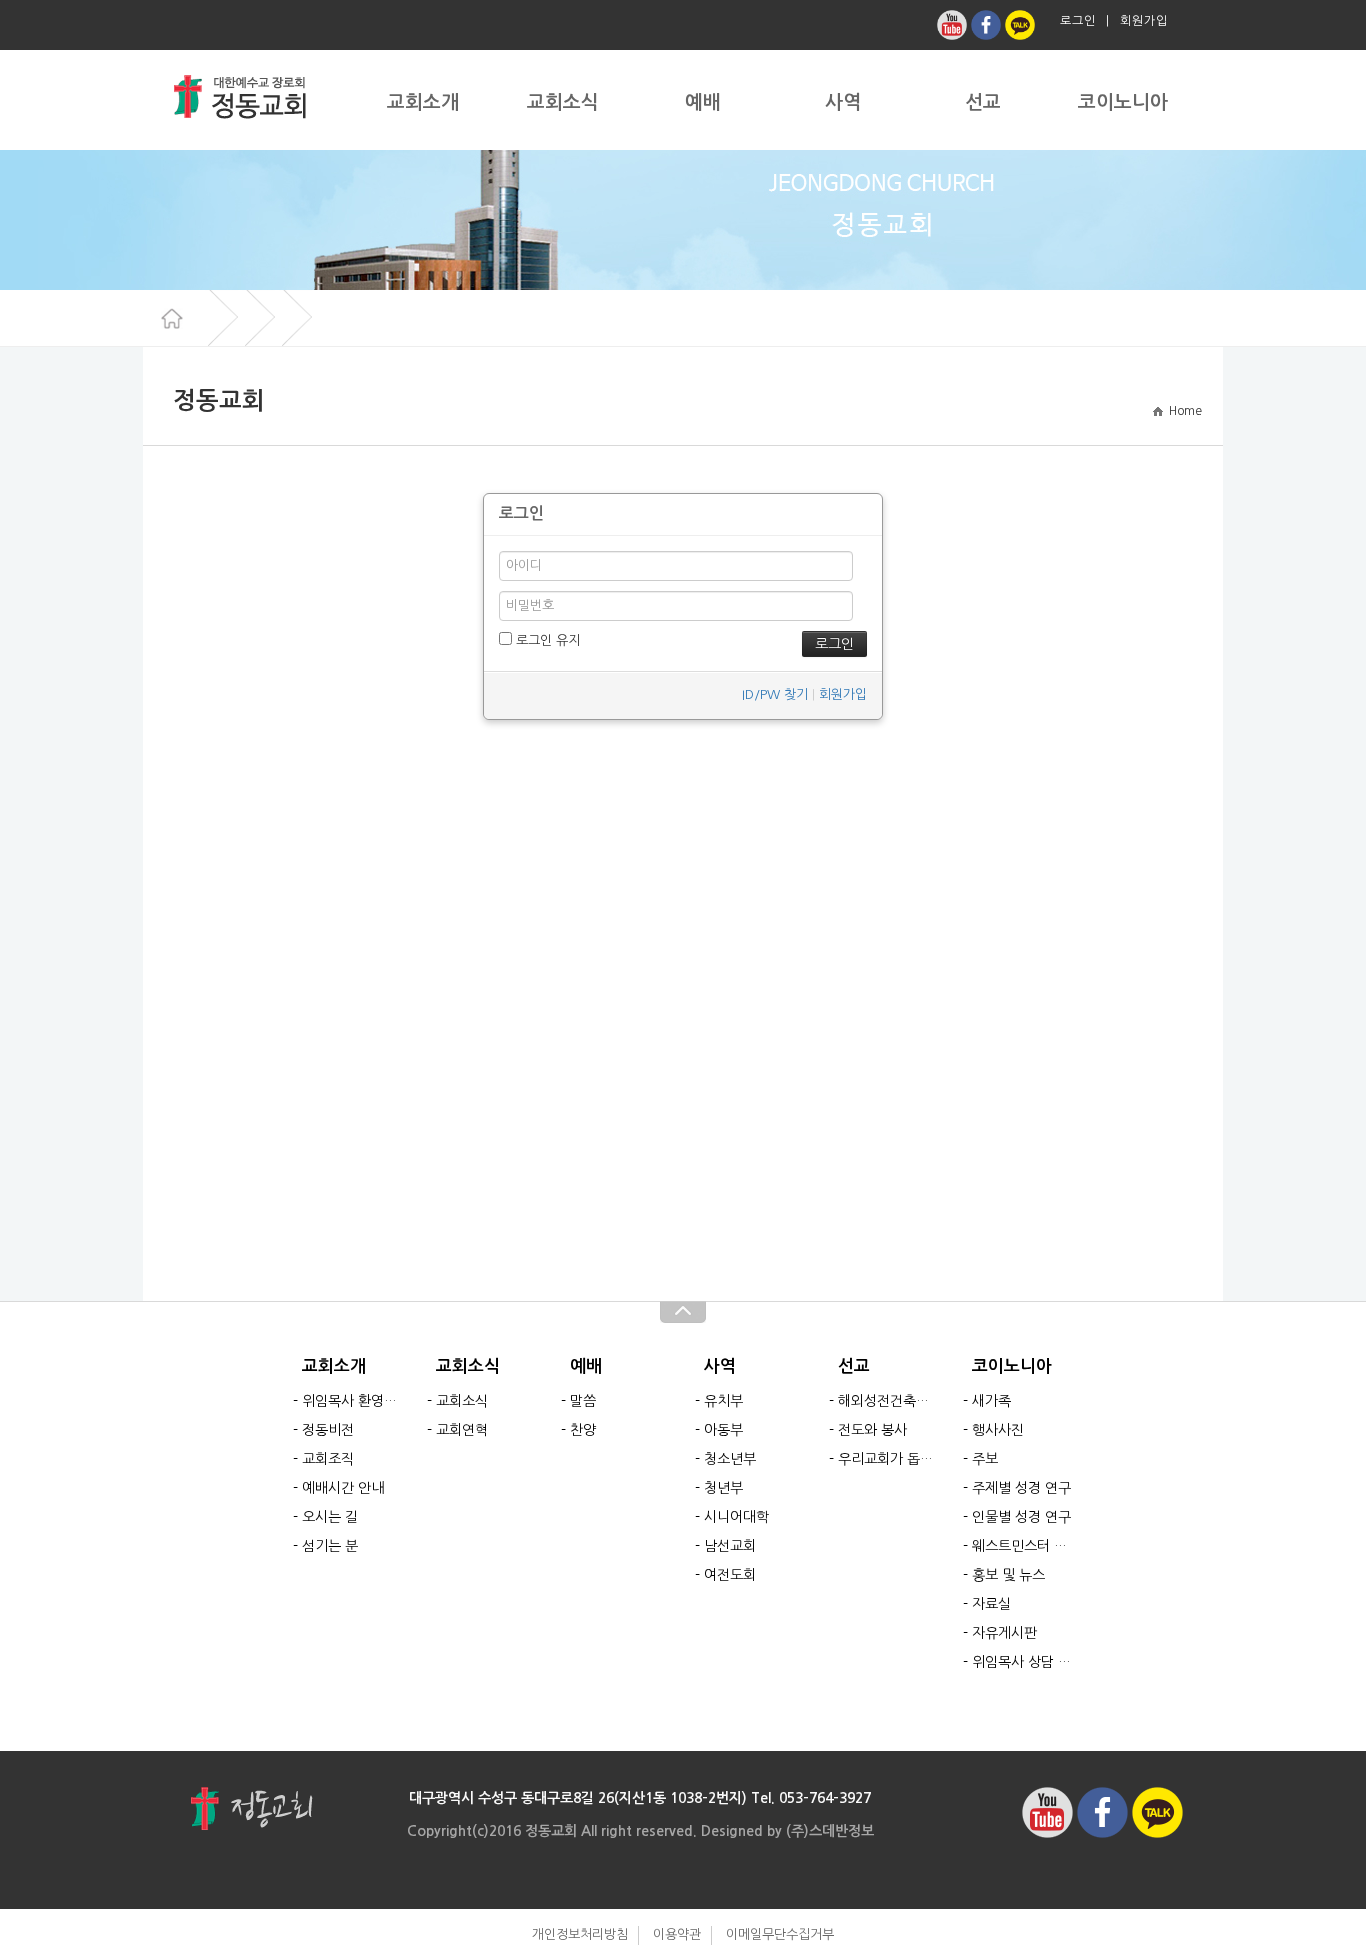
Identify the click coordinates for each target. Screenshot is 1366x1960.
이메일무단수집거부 (780, 1934)
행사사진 (998, 1430)
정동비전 (328, 1430)
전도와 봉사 (872, 1430)
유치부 (723, 1401)
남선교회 (730, 1546)
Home (1182, 411)
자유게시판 (1004, 1633)
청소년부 (730, 1459)
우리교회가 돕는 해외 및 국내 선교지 (888, 1459)
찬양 (583, 1430)
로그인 (1078, 21)
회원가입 (1144, 21)
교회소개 (423, 102)
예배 (703, 102)
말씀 (583, 1401)
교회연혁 (462, 1430)
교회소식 (563, 102)
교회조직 (328, 1459)
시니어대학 (736, 1517)
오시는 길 (330, 1517)
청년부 (723, 1488)
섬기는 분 (330, 1546)
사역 (843, 102)
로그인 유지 (546, 640)
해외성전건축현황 (888, 1401)
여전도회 (730, 1575)
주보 (985, 1459)
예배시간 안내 (343, 1488)
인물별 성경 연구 (1021, 1517)
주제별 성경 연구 (1021, 1488)
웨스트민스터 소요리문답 (1022, 1546)
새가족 (991, 1401)
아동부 (723, 1430)
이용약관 (677, 1934)
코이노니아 (1123, 102)
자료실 (991, 1604)
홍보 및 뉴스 (1008, 1575)
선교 (983, 102)
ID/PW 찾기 (775, 694)
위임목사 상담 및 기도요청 (1022, 1662)
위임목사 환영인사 (352, 1401)
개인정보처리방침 (580, 1934)
